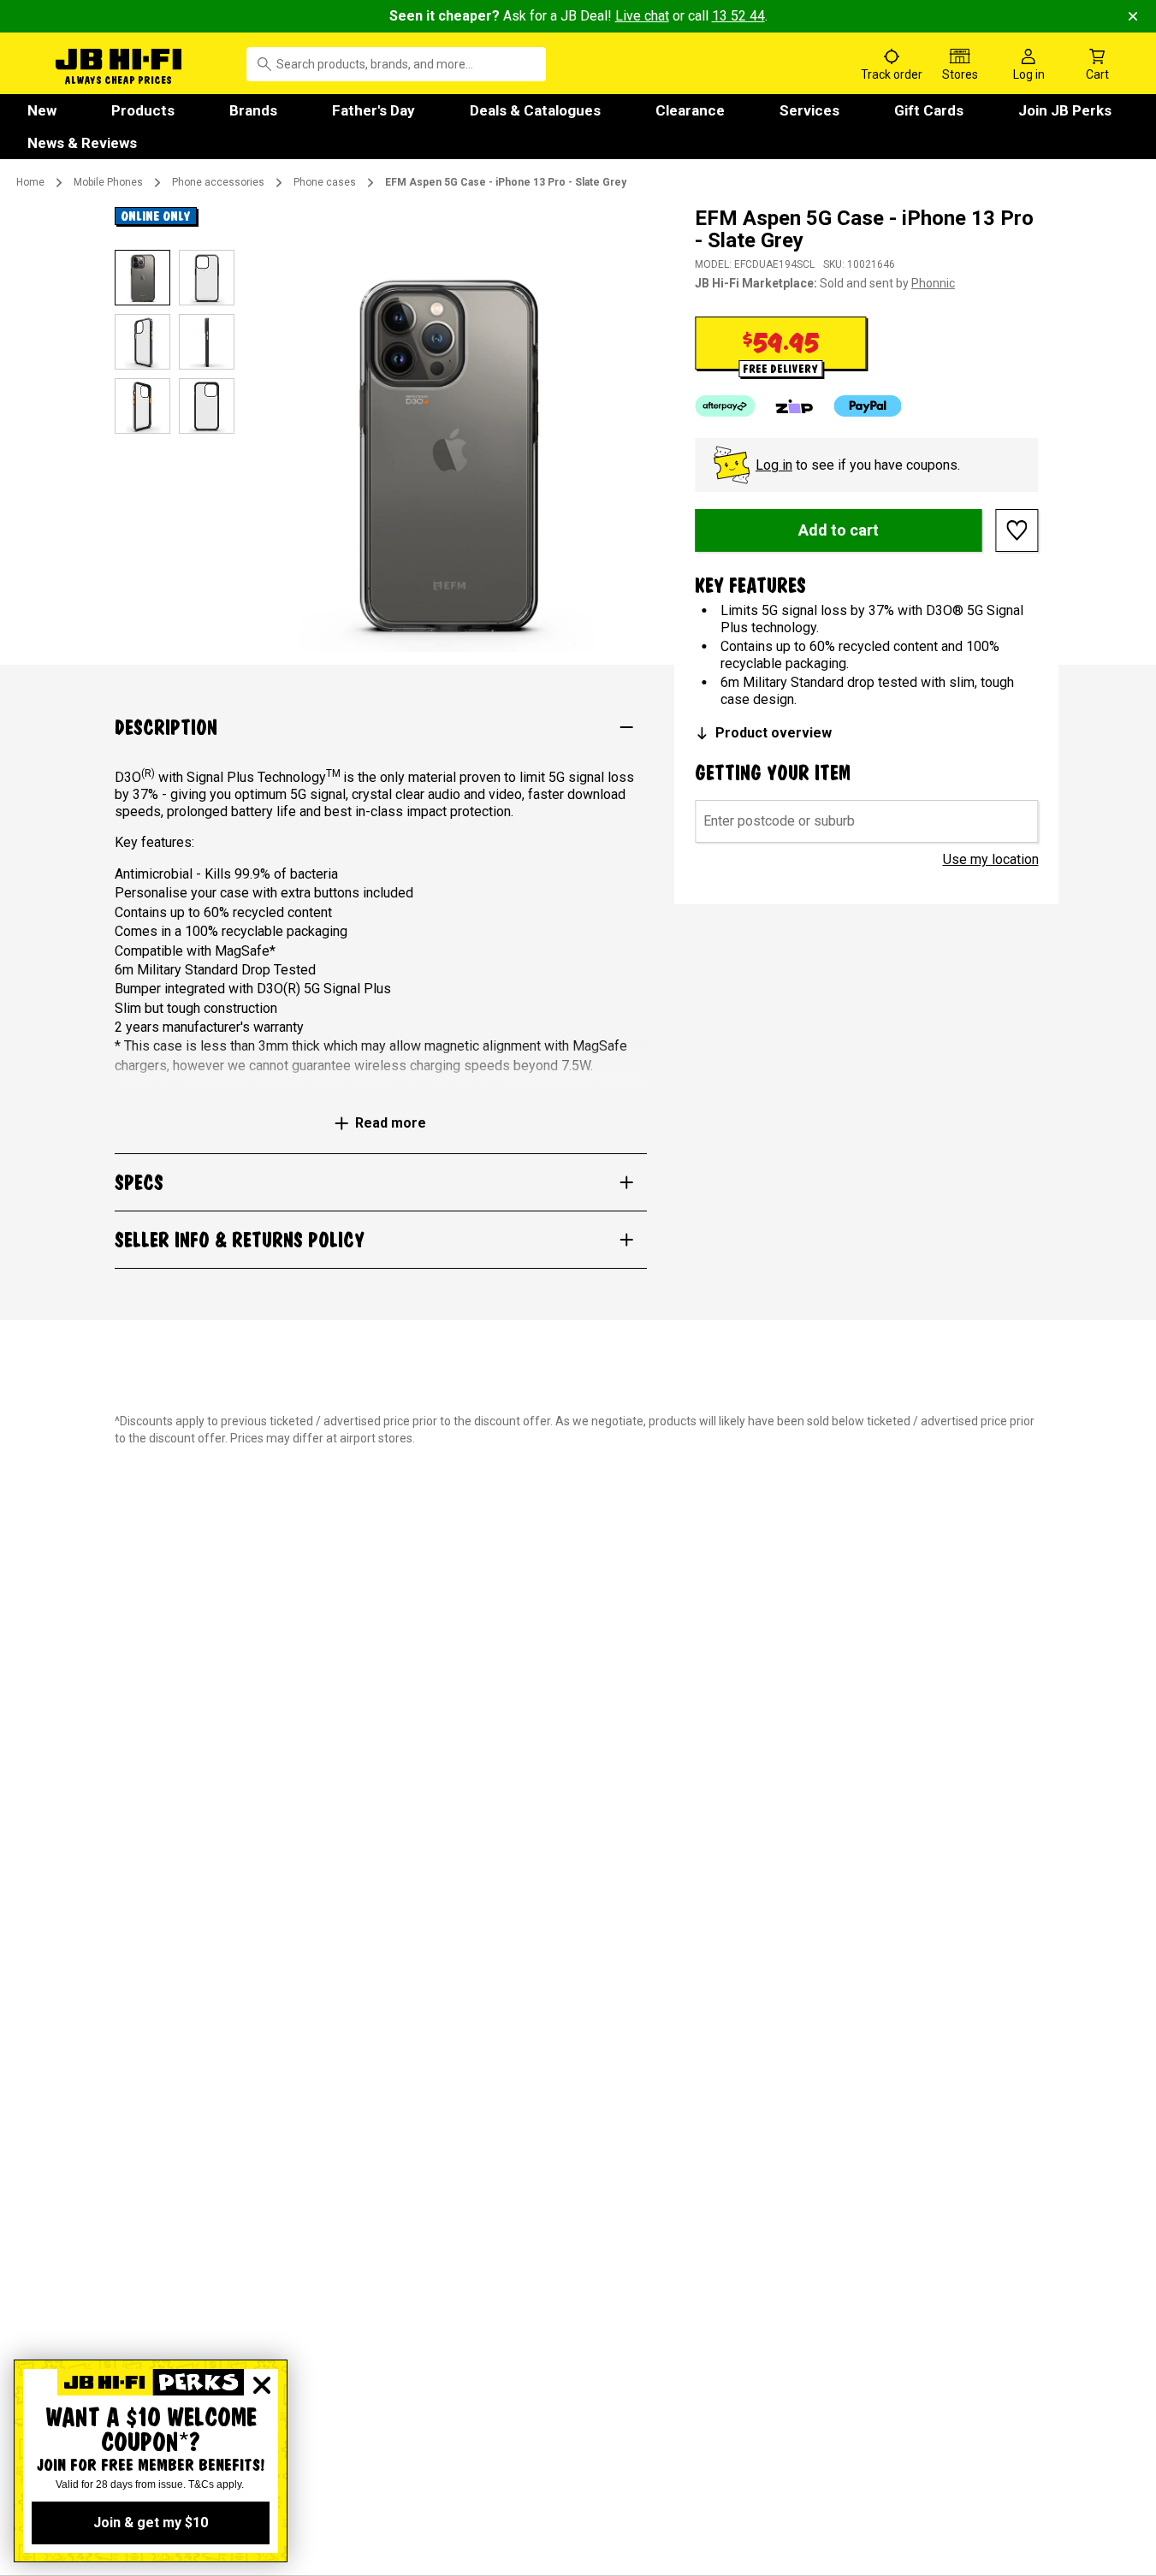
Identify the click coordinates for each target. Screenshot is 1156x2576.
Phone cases (325, 182)
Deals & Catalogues (535, 110)
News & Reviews (82, 143)
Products (143, 110)
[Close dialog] (262, 2385)
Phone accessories (218, 182)
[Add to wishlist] (1017, 530)
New (42, 110)
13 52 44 (738, 16)
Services (809, 110)
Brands (253, 110)
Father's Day (373, 110)
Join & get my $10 (151, 2523)
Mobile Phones (108, 182)
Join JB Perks (1065, 110)
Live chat (642, 16)
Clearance (690, 110)
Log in (774, 465)
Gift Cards (929, 110)
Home (30, 182)
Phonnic (933, 283)
